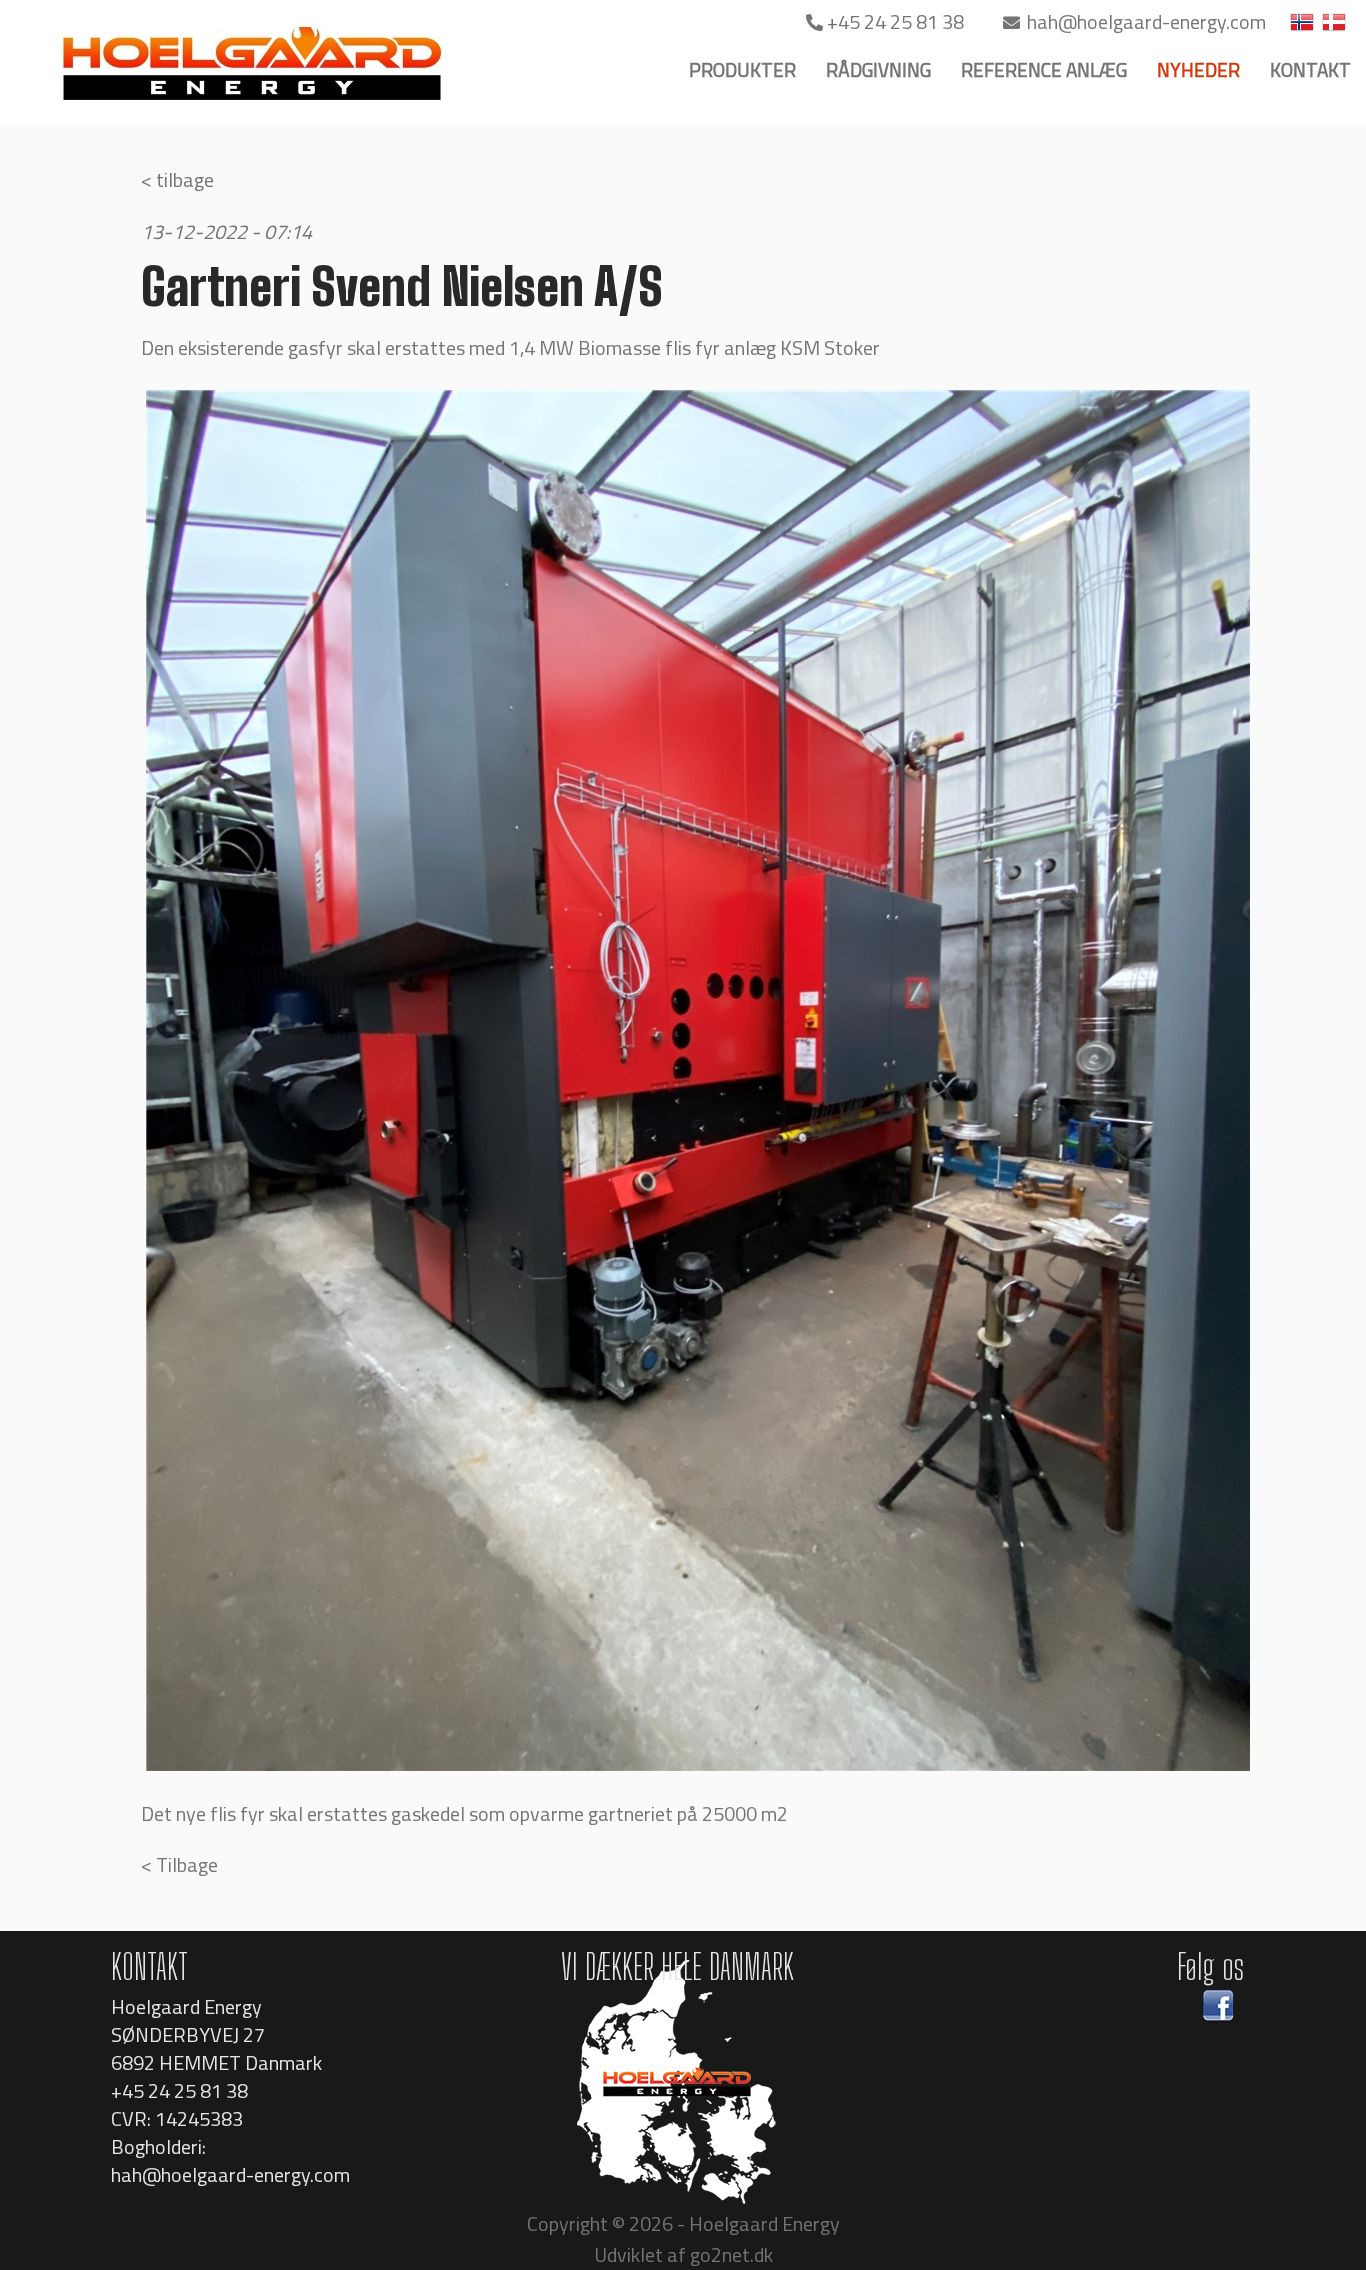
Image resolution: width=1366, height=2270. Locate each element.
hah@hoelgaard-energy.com (1144, 21)
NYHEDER (1198, 69)
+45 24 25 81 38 (895, 21)
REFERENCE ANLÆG (1044, 69)
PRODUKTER (742, 69)
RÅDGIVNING (878, 69)
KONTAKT (1310, 69)
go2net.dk (731, 2254)
